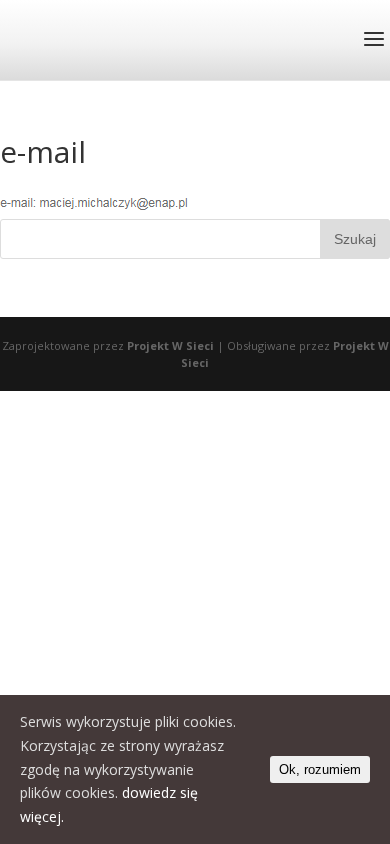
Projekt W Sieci (170, 345)
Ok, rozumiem (320, 769)
